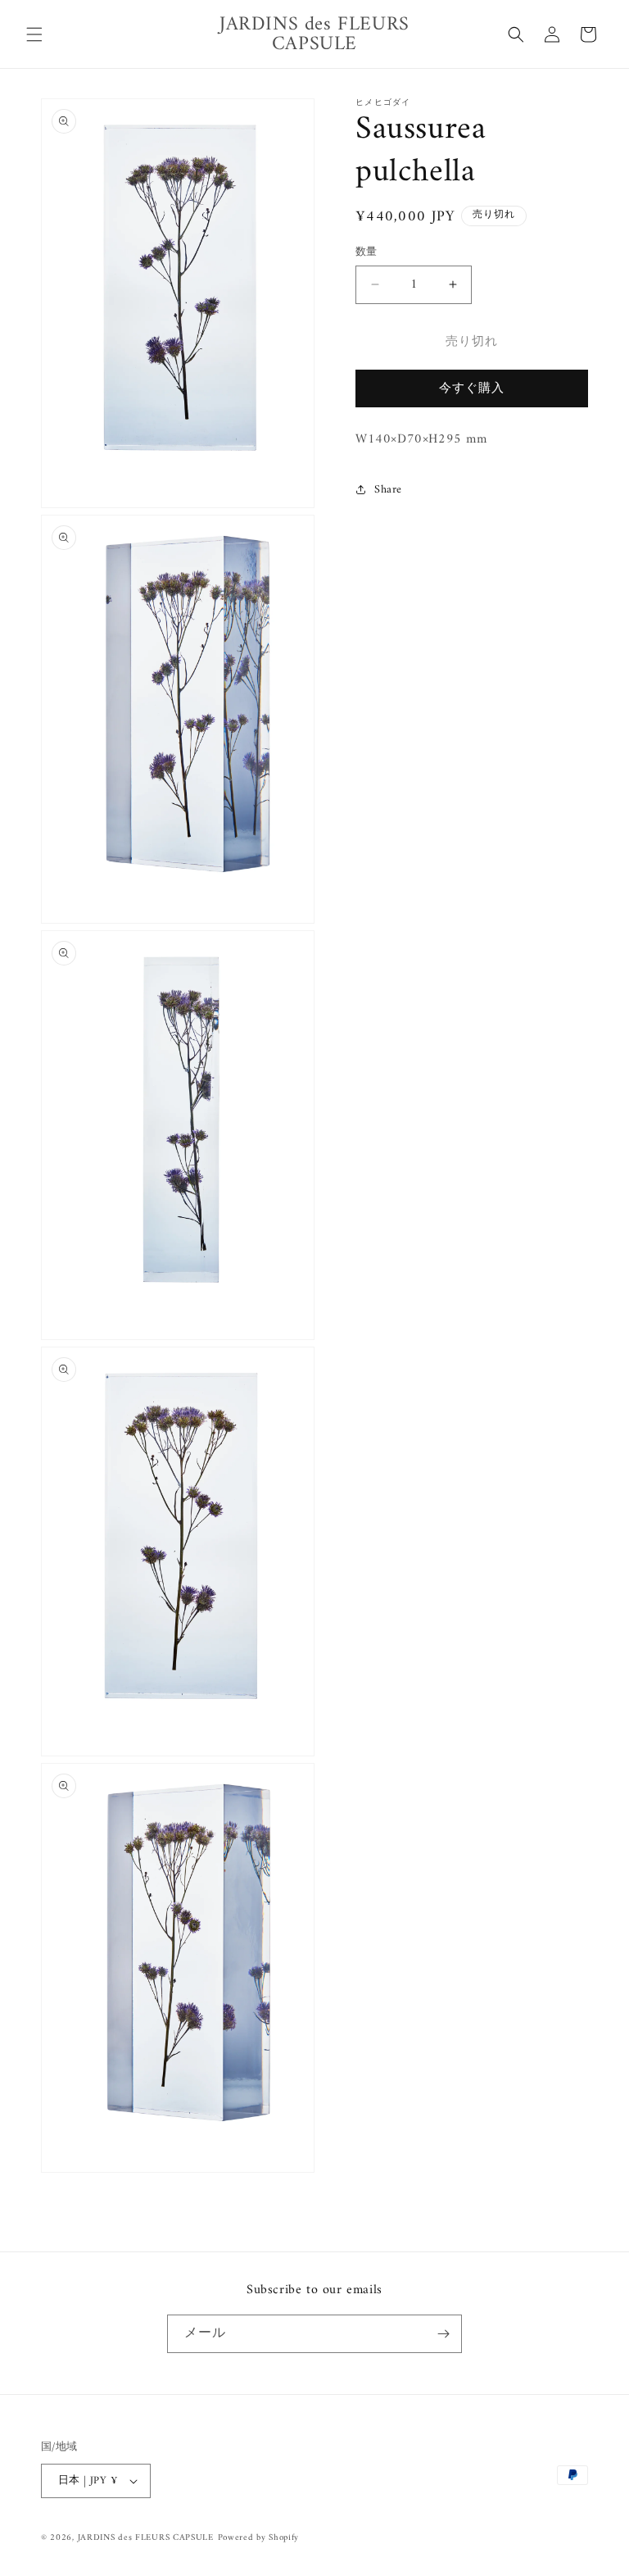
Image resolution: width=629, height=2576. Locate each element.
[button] (34, 34)
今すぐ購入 (472, 389)
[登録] (443, 2334)
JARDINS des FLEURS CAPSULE (146, 2538)
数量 (367, 252)
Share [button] (388, 490)
